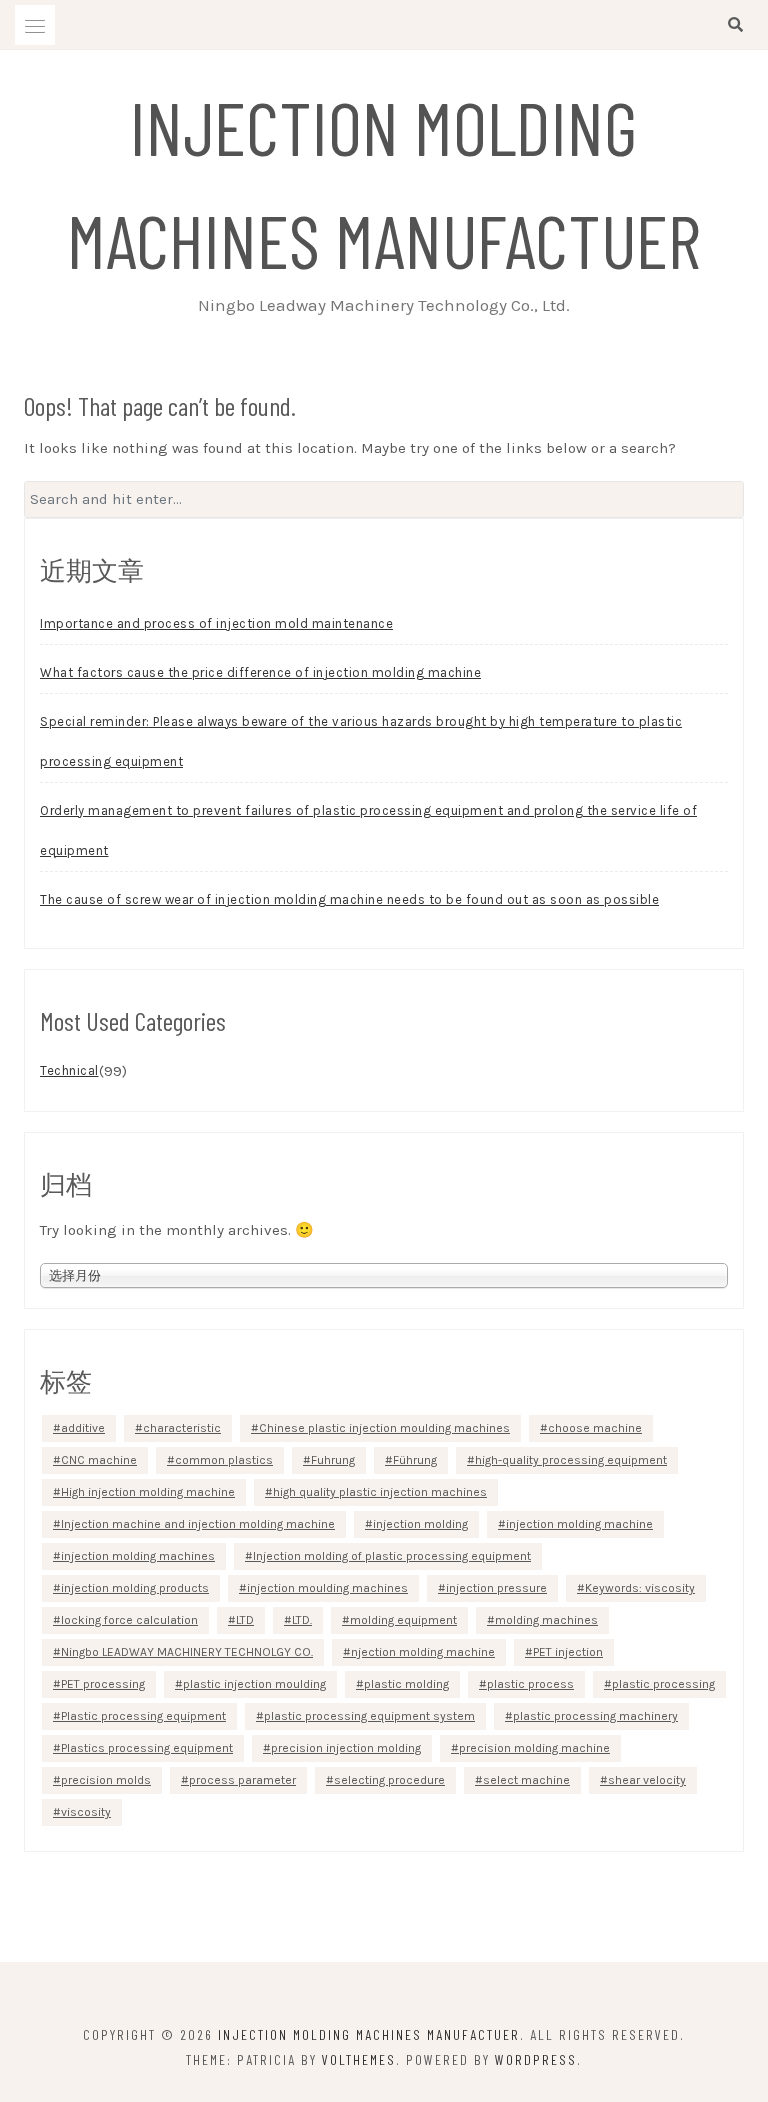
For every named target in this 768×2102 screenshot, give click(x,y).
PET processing (103, 1684)
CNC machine (99, 1460)
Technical (69, 1070)
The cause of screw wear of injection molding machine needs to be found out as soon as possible (349, 899)
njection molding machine (423, 1652)
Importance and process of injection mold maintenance (216, 623)
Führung (415, 1460)
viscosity (86, 1812)
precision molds (106, 1780)
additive (83, 1428)
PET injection (568, 1652)
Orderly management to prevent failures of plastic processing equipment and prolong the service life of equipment (368, 830)
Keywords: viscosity (640, 1588)
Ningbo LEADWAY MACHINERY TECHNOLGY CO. (187, 1652)
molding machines (546, 1620)
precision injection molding (346, 1748)
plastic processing (663, 1684)
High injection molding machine (148, 1492)
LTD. (302, 1620)
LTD (245, 1620)
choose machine (595, 1428)
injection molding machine (579, 1524)
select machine (526, 1780)
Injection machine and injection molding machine (198, 1524)
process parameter (242, 1780)
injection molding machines (138, 1556)
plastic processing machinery (595, 1716)
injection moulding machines (327, 1588)
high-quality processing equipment (571, 1460)
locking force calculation (129, 1620)
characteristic (182, 1428)
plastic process (530, 1684)
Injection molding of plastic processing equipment (392, 1556)
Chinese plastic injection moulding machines (384, 1428)
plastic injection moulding (254, 1684)
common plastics (224, 1460)
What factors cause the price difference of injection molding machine (260, 672)
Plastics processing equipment (147, 1748)
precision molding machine (534, 1748)
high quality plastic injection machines (380, 1492)
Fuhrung (333, 1460)
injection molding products (135, 1588)
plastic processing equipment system (369, 1716)
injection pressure (496, 1588)
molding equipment (403, 1620)
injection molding (420, 1524)
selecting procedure (389, 1780)
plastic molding (406, 1684)
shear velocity (647, 1780)
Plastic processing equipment (143, 1716)
